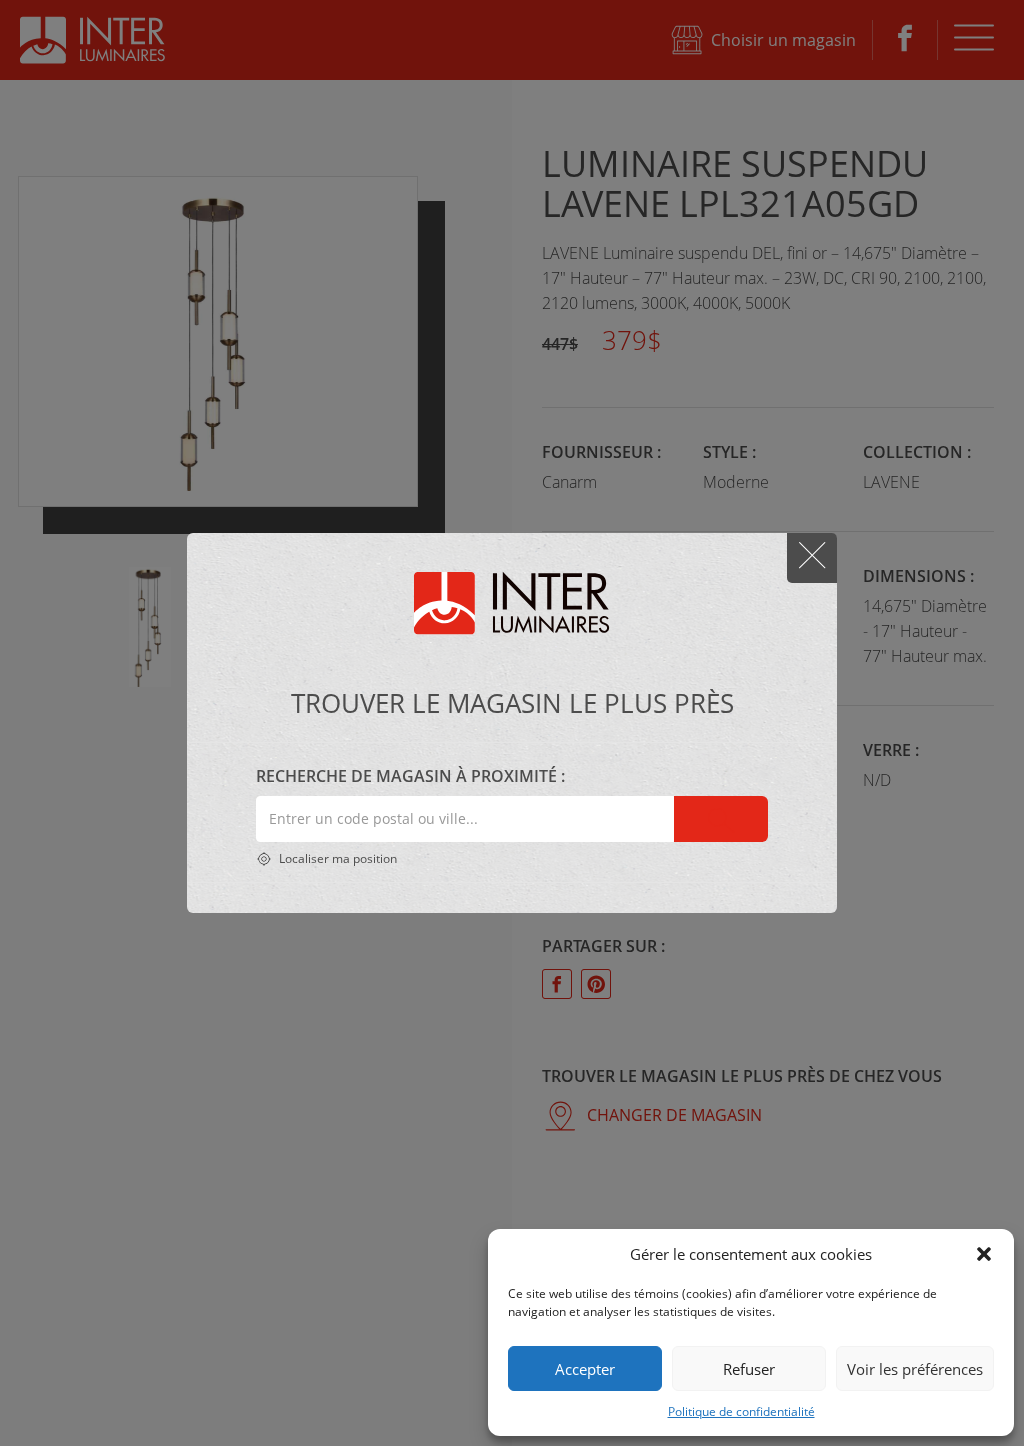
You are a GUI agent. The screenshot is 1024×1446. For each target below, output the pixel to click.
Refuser (749, 1369)
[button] (984, 1254)
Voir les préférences (915, 1369)
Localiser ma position (336, 858)
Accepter (585, 1369)
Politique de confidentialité (741, 1411)
